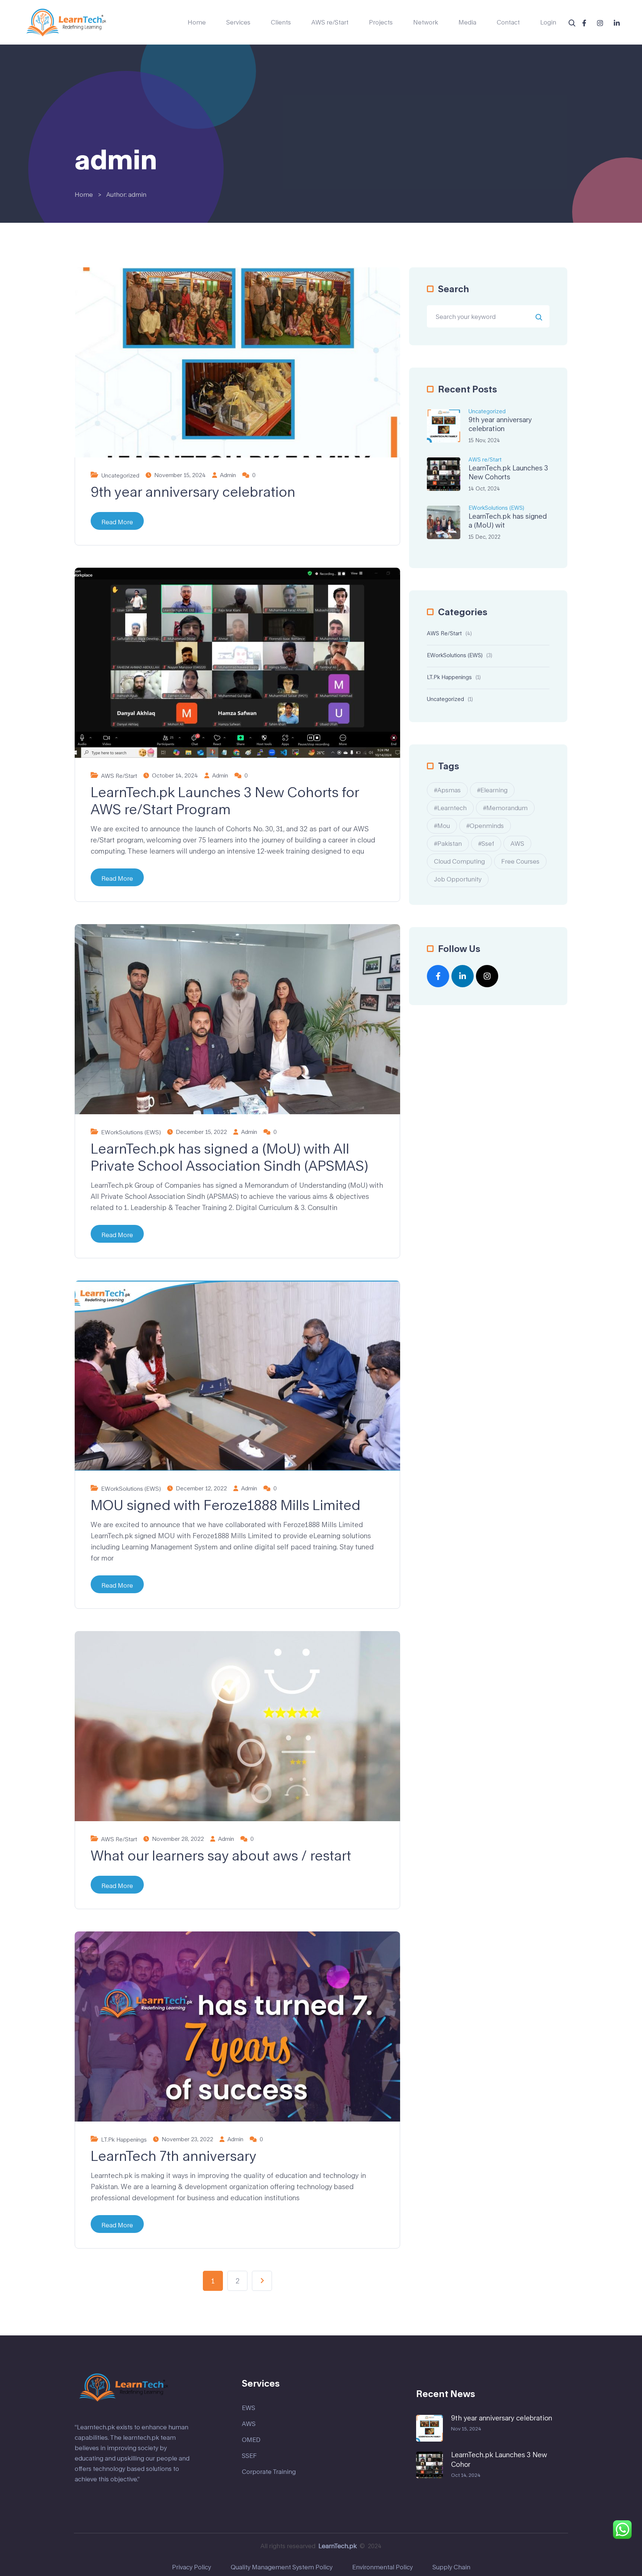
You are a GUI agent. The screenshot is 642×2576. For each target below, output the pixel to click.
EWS (249, 2408)
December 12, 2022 (201, 1488)
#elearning (492, 790)
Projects (381, 22)
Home (197, 22)
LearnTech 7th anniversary (174, 2156)
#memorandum (505, 808)
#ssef (486, 843)
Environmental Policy (382, 2567)
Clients (281, 22)
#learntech (450, 808)
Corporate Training (269, 2471)
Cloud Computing (459, 861)
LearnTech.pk (338, 2546)
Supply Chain (451, 2567)
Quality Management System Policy (282, 2567)
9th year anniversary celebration (193, 492)
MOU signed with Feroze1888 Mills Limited (226, 1505)
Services (238, 22)
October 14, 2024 (175, 775)
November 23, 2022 (187, 2139)
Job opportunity (458, 879)
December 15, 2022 (201, 1132)
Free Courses (520, 861)
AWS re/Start (330, 22)
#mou (442, 826)
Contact (508, 22)
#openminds (485, 826)
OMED (251, 2440)
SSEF (249, 2456)
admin (228, 475)
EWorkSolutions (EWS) (131, 1132)
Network (426, 22)
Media (467, 22)
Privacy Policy (192, 2567)
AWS (517, 843)
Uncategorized (120, 475)
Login (548, 22)
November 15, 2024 (180, 475)
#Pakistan (448, 843)
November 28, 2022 (178, 1839)
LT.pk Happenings (124, 2140)
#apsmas (447, 790)
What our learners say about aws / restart (221, 1855)
